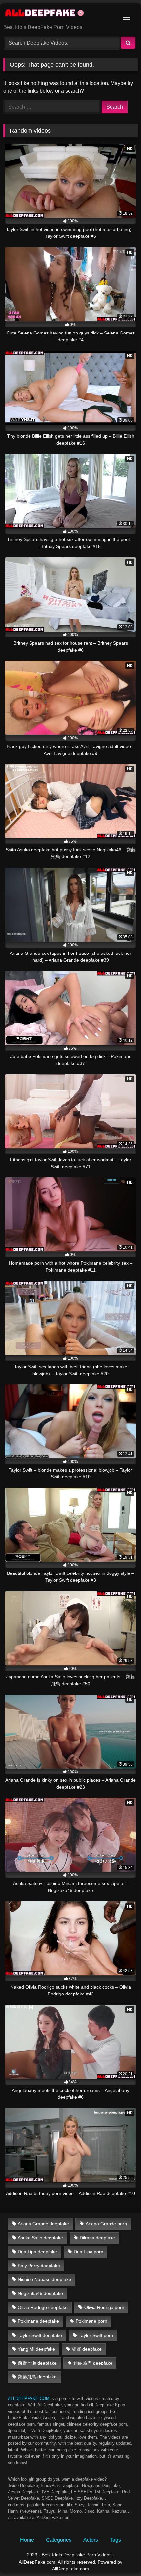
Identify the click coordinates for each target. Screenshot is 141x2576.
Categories (59, 2540)
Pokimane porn (91, 2321)
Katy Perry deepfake (39, 2266)
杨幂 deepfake (87, 2349)
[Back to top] (121, 2556)
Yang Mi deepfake (36, 2349)
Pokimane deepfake (38, 2321)
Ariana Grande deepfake (43, 2224)
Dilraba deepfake (97, 2238)
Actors (91, 2540)
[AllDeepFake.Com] (58, 14)
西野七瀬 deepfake (37, 2363)
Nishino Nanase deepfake (44, 2279)
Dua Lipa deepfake (37, 2252)
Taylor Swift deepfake (40, 2335)
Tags (115, 2540)
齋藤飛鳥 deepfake (37, 2377)
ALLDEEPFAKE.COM (29, 2399)
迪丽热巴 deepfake (93, 2363)
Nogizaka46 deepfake (40, 2293)
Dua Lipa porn (89, 2252)
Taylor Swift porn (96, 2335)
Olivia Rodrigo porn (104, 2307)
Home (27, 2540)
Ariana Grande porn (106, 2224)
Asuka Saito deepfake (40, 2238)
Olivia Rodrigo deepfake (43, 2307)
